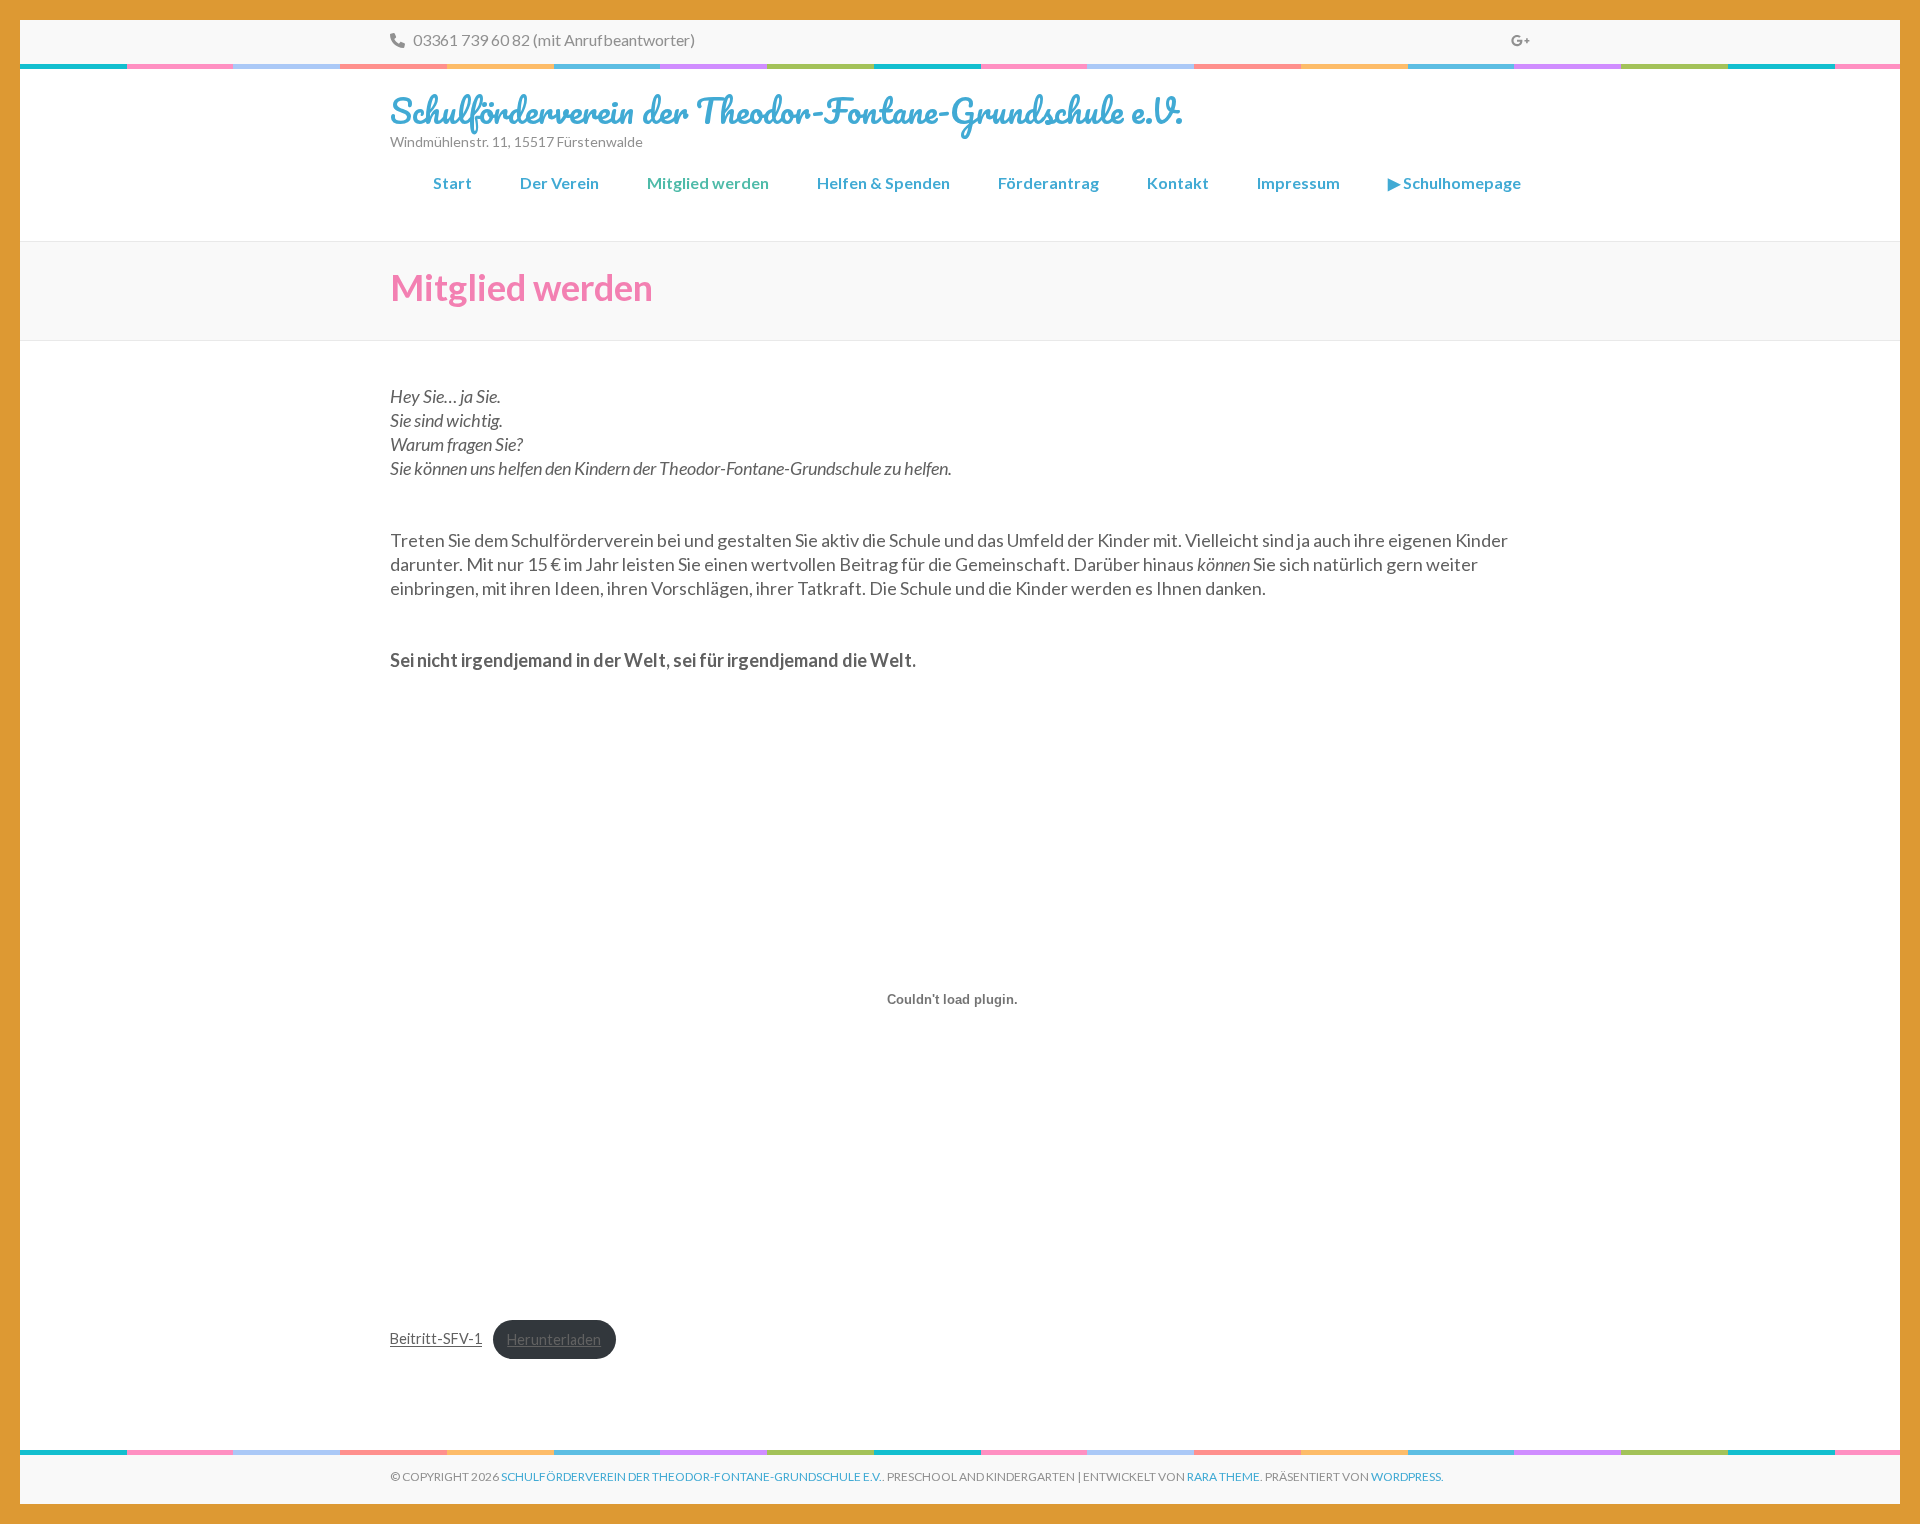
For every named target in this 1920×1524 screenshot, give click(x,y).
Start (452, 182)
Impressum (1298, 182)
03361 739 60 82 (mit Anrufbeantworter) (552, 39)
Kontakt (1178, 182)
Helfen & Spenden (883, 182)
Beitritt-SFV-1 (436, 1339)
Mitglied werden (708, 182)
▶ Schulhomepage (1454, 182)
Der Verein (559, 182)
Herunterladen (554, 1339)
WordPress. (1407, 1476)
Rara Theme (1223, 1476)
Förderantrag (1048, 182)
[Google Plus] (1520, 40)
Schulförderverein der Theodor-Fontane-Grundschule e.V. (786, 110)
